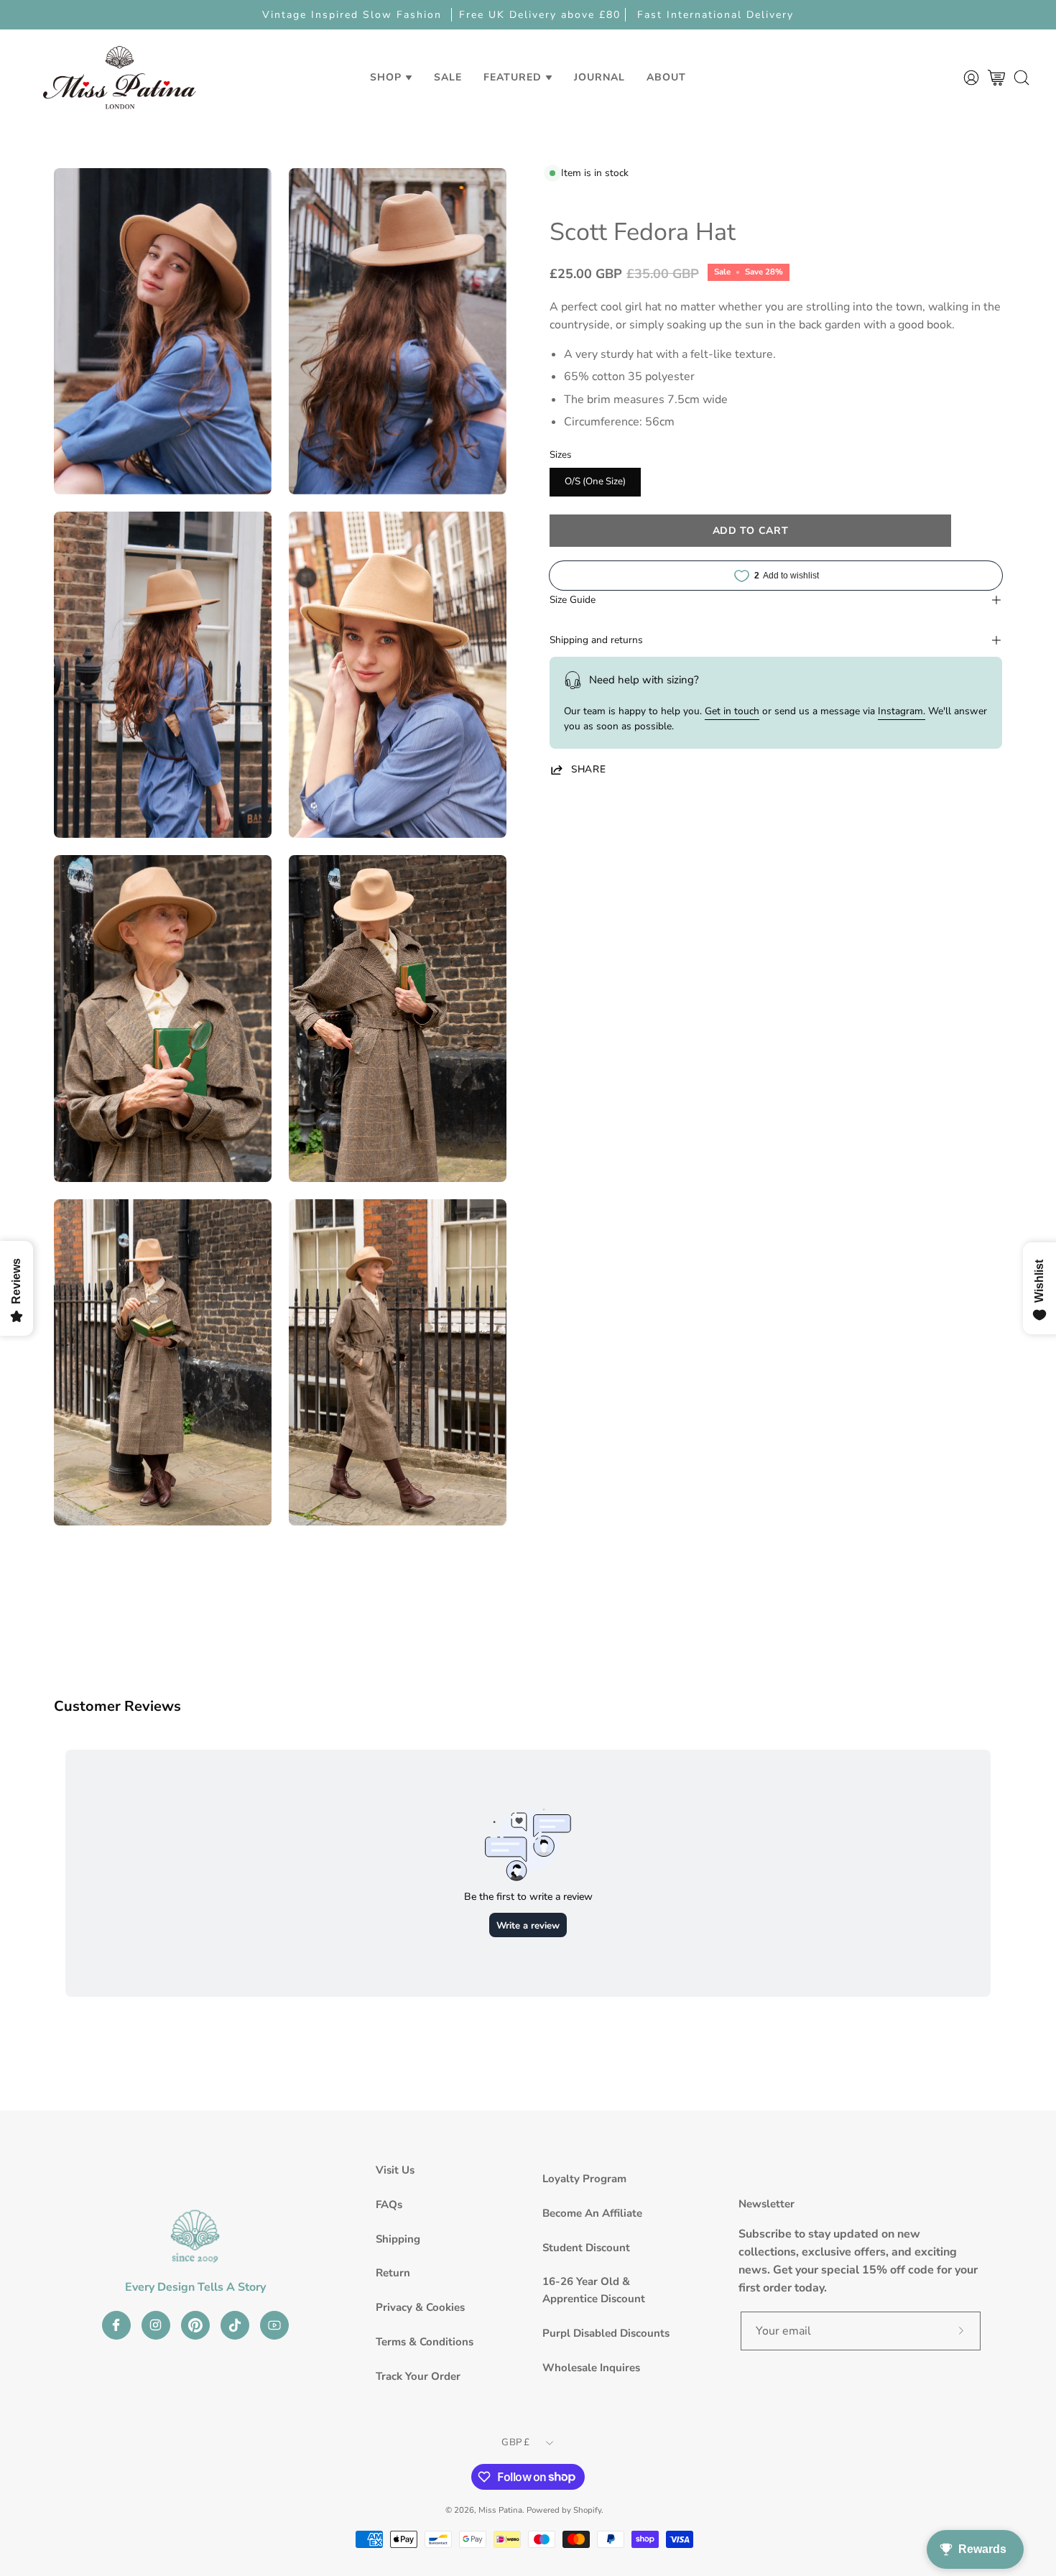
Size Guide (573, 600)
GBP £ (515, 2442)
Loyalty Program (584, 2179)
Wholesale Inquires (591, 2368)
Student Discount (586, 2248)
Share (588, 770)
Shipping (398, 2239)
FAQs (389, 2205)
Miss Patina (500, 2510)
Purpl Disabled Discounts (606, 2333)
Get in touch (732, 711)
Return (393, 2273)
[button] (448, 77)
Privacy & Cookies (420, 2307)
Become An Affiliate (592, 2213)
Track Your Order (418, 2376)
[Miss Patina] (119, 77)
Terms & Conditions (425, 2342)
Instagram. (902, 711)
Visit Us (395, 2170)
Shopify (587, 2510)
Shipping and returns (596, 640)
